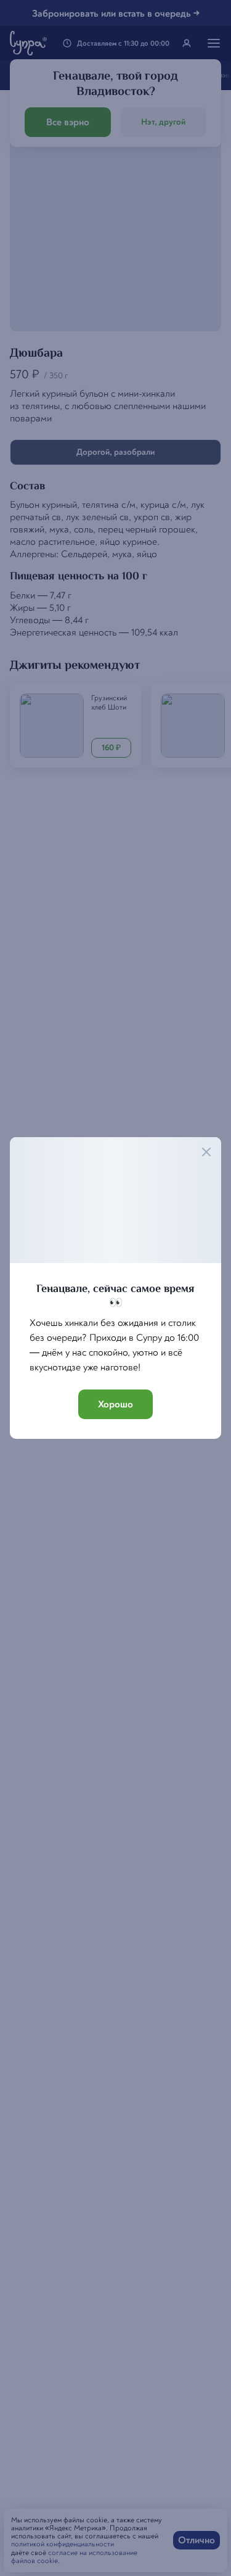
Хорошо (115, 1404)
